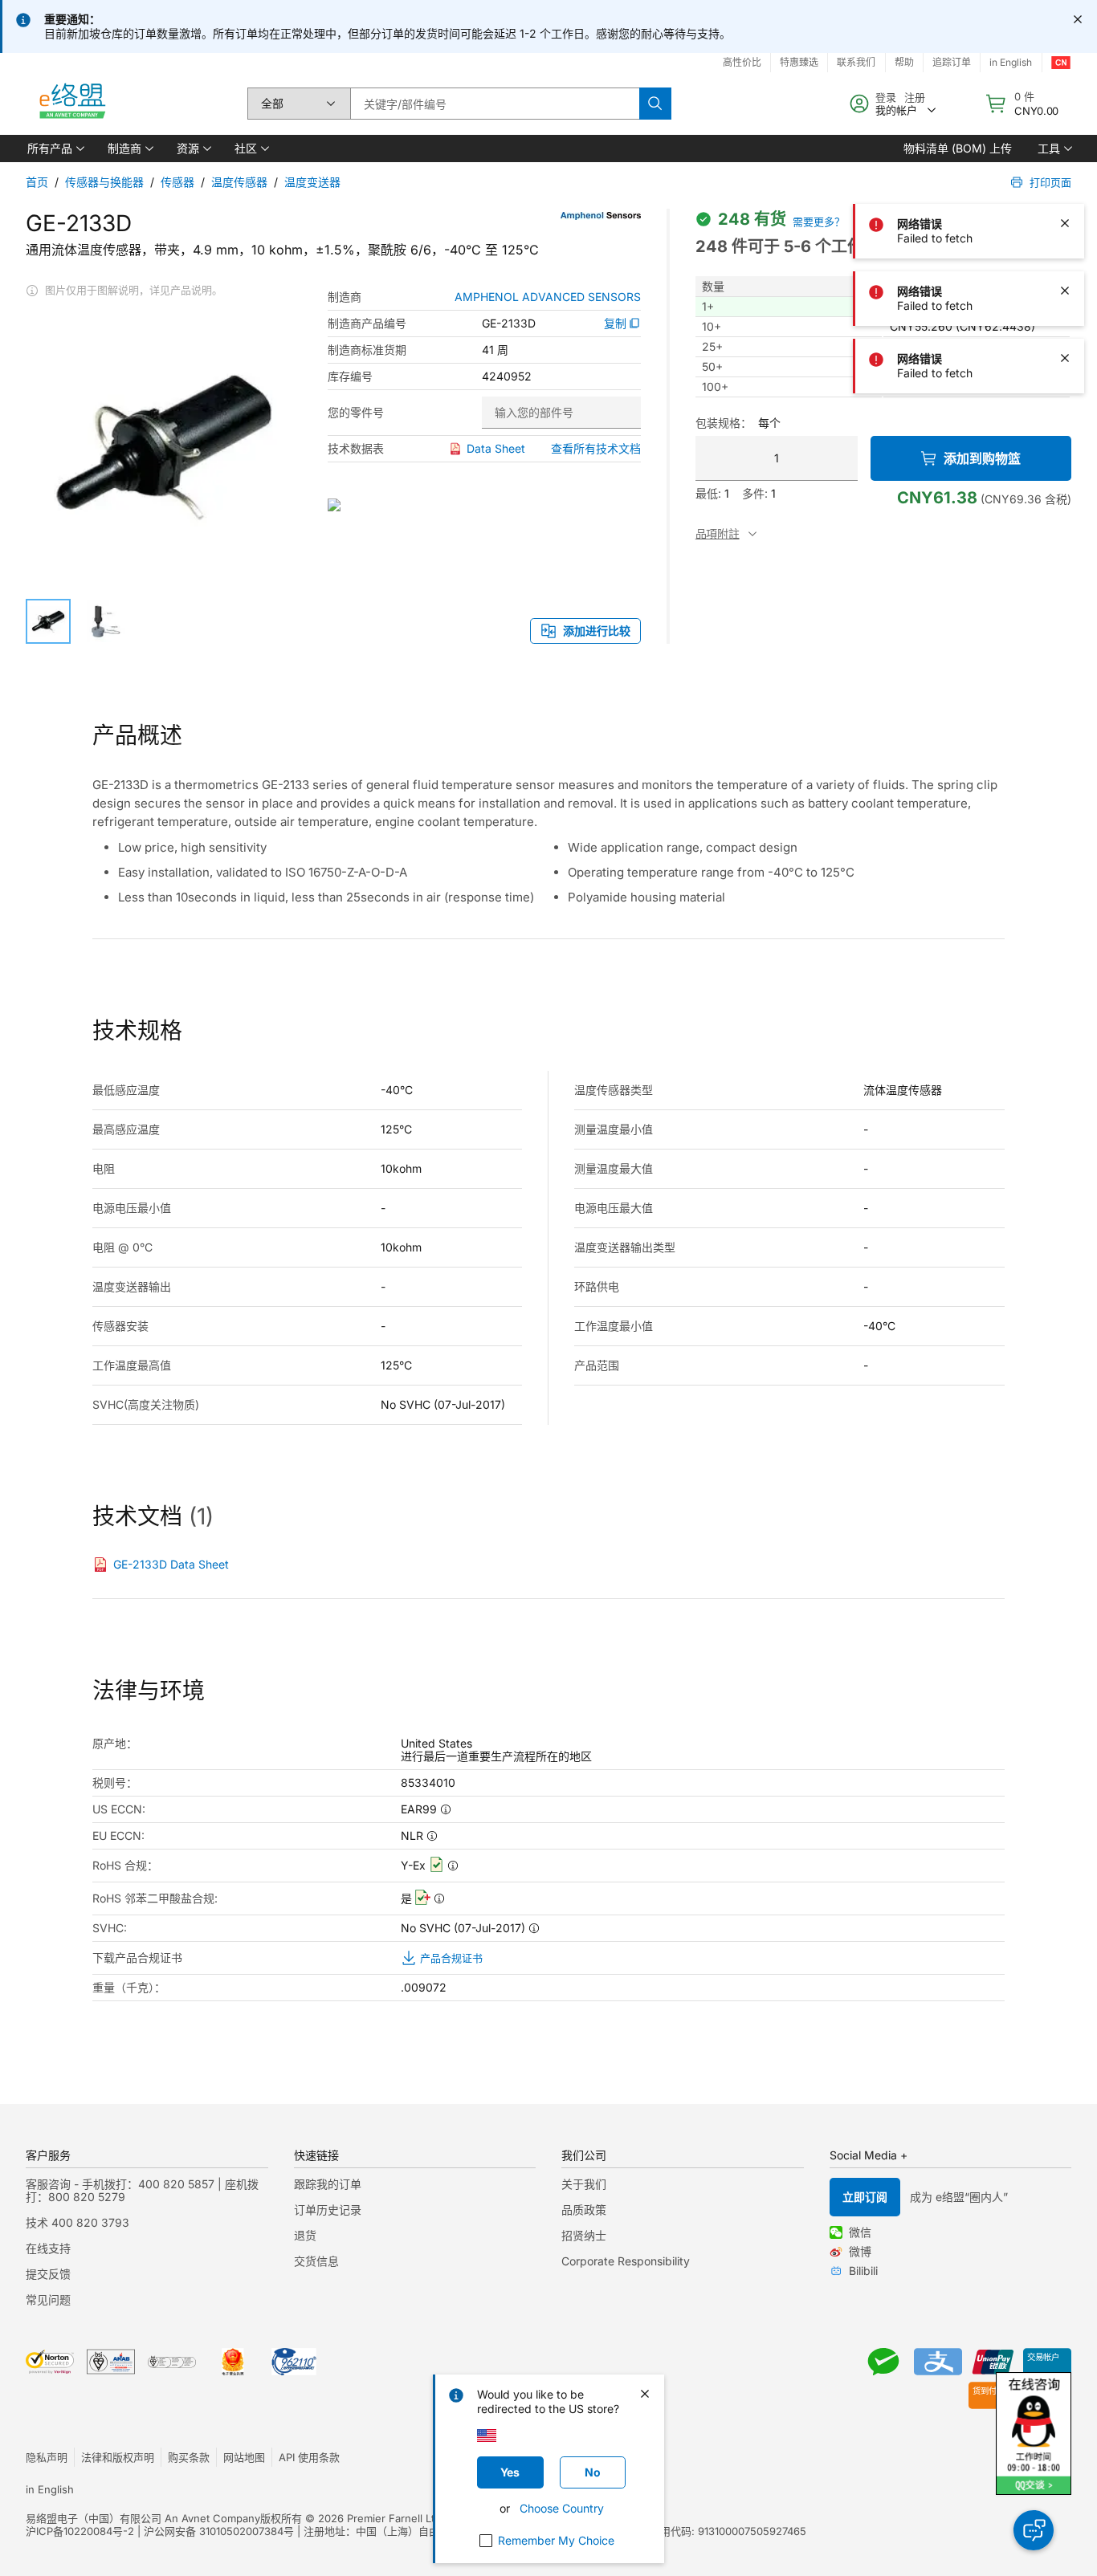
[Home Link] (71, 104)
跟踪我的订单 (328, 2184)
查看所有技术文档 (596, 448)
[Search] (655, 104)
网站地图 (244, 2457)
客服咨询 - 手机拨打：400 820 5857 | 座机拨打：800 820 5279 (142, 2190)
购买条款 (189, 2457)
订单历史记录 (328, 2210)
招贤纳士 (584, 2235)
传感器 (177, 182)
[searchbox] (495, 104)
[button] (55, 149)
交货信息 (316, 2261)
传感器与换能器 (104, 182)
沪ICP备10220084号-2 (80, 2531)
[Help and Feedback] (1034, 2530)
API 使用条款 (309, 2457)
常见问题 (48, 2299)
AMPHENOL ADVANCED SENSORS (548, 297)
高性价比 (742, 62)
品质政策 (584, 2210)
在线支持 (48, 2248)
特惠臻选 (799, 62)
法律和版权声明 (118, 2457)
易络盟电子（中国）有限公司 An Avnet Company (143, 2518)
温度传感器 (239, 182)
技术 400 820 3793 (77, 2222)
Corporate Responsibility (626, 2261)
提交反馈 (48, 2274)
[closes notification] (1078, 19)
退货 (305, 2235)
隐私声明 (47, 2457)
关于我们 (584, 2184)
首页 (37, 182)
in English (50, 2489)
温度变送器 (312, 182)
